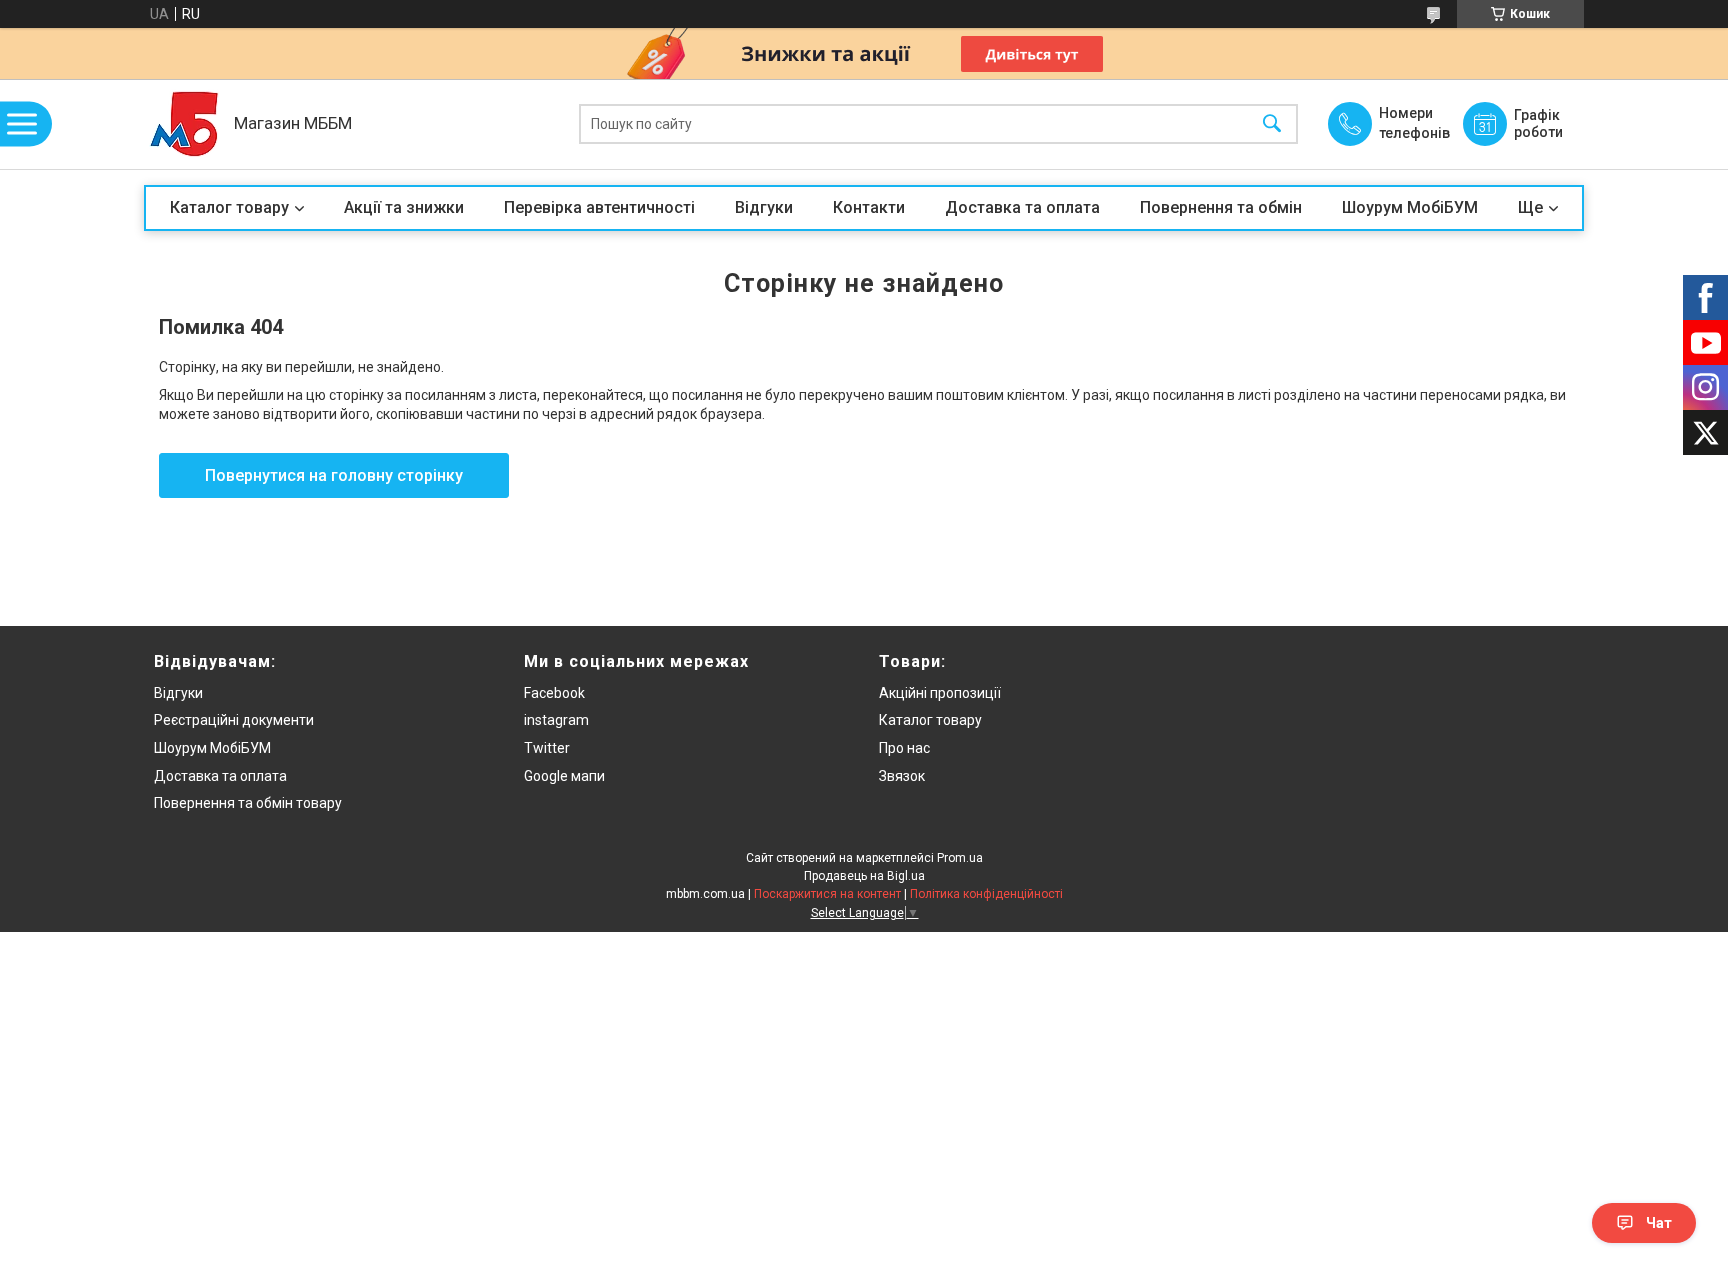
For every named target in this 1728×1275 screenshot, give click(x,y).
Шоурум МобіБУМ (1410, 207)
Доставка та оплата (1022, 207)
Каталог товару (229, 207)
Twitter (547, 748)
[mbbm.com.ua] (184, 124)
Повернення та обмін (1221, 207)
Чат (1659, 1223)
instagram (556, 720)
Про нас (904, 748)
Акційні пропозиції (940, 693)
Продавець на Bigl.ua (864, 876)
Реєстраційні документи (234, 720)
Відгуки (764, 207)
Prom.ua (960, 858)
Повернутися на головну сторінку (334, 475)
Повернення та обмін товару (248, 803)
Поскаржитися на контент (827, 894)
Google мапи (564, 776)
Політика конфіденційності (986, 894)
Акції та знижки (404, 207)
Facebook (554, 693)
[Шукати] (1272, 124)
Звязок (902, 776)
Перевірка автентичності (599, 207)
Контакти (869, 207)
